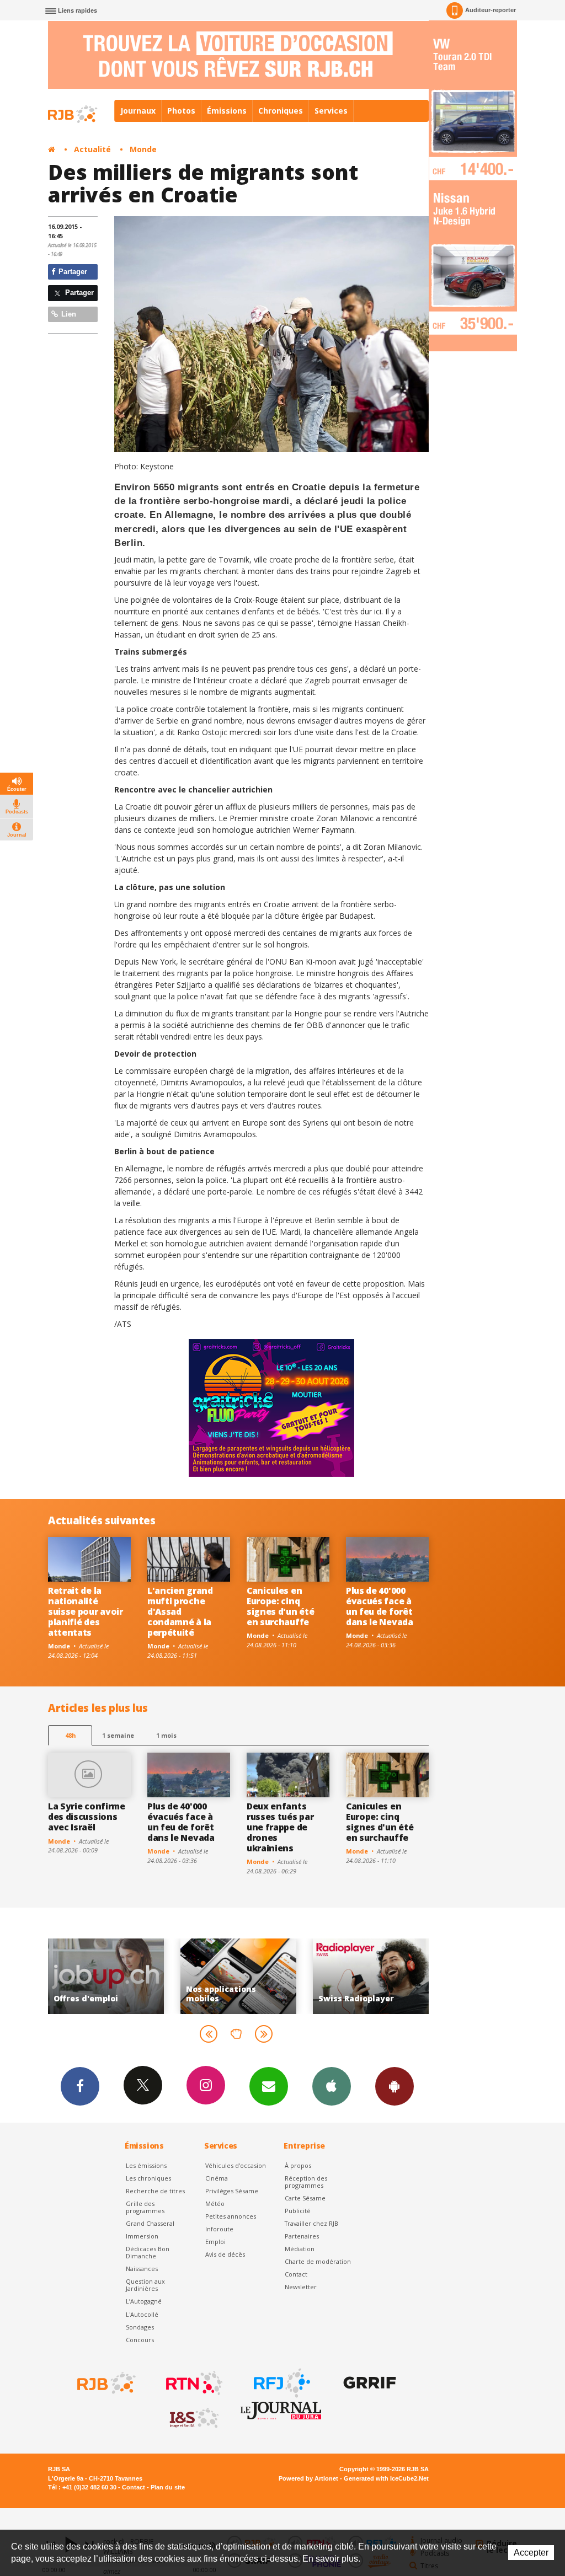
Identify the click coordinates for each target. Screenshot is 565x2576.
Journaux (138, 111)
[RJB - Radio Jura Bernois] (105, 2383)
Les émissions (146, 2165)
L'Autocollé (142, 2314)
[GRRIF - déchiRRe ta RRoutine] (369, 2383)
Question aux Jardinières (145, 2285)
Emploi (215, 2242)
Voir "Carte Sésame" (377, 1976)
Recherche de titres (155, 2191)
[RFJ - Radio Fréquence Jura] (281, 2383)
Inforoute (219, 2229)
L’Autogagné (144, 2301)
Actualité (92, 149)
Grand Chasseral (150, 2223)
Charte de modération (318, 2261)
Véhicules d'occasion (236, 2165)
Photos (181, 111)
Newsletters (269, 2086)
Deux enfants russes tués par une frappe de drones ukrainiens (280, 1827)
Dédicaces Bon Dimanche (148, 2252)
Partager (72, 272)
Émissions (227, 111)
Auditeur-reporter (491, 10)
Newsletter (301, 2287)
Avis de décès (225, 2254)
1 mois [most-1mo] (166, 1735)
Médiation (300, 2249)
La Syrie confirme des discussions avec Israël (87, 1817)
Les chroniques (148, 2178)
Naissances (142, 2269)
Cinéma (217, 2178)
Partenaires (302, 2236)
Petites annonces (231, 2216)
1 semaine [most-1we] (118, 1735)
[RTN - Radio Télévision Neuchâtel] (193, 2383)
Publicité (298, 2211)
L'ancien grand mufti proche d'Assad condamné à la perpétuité (180, 1611)
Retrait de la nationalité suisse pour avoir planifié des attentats (86, 1611)
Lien (68, 314)
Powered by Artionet (308, 2478)
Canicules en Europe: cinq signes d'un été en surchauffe (280, 1606)
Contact (296, 2274)
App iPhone (332, 2086)
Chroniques (281, 111)
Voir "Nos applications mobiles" (113, 1976)
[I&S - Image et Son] (193, 2418)
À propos (298, 2165)
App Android (395, 2086)
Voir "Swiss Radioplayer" (245, 1976)
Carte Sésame (305, 2198)
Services (331, 111)
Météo (215, 2203)
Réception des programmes (306, 2182)
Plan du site (168, 2487)
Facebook (80, 2086)
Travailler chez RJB (311, 2223)
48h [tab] (70, 1735)
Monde (143, 149)
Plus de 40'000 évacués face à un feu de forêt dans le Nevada (380, 1606)
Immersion (142, 2236)
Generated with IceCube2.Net (386, 2478)
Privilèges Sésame (232, 2191)
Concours (140, 2340)
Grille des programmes (145, 2207)
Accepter (531, 2553)
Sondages (140, 2327)
